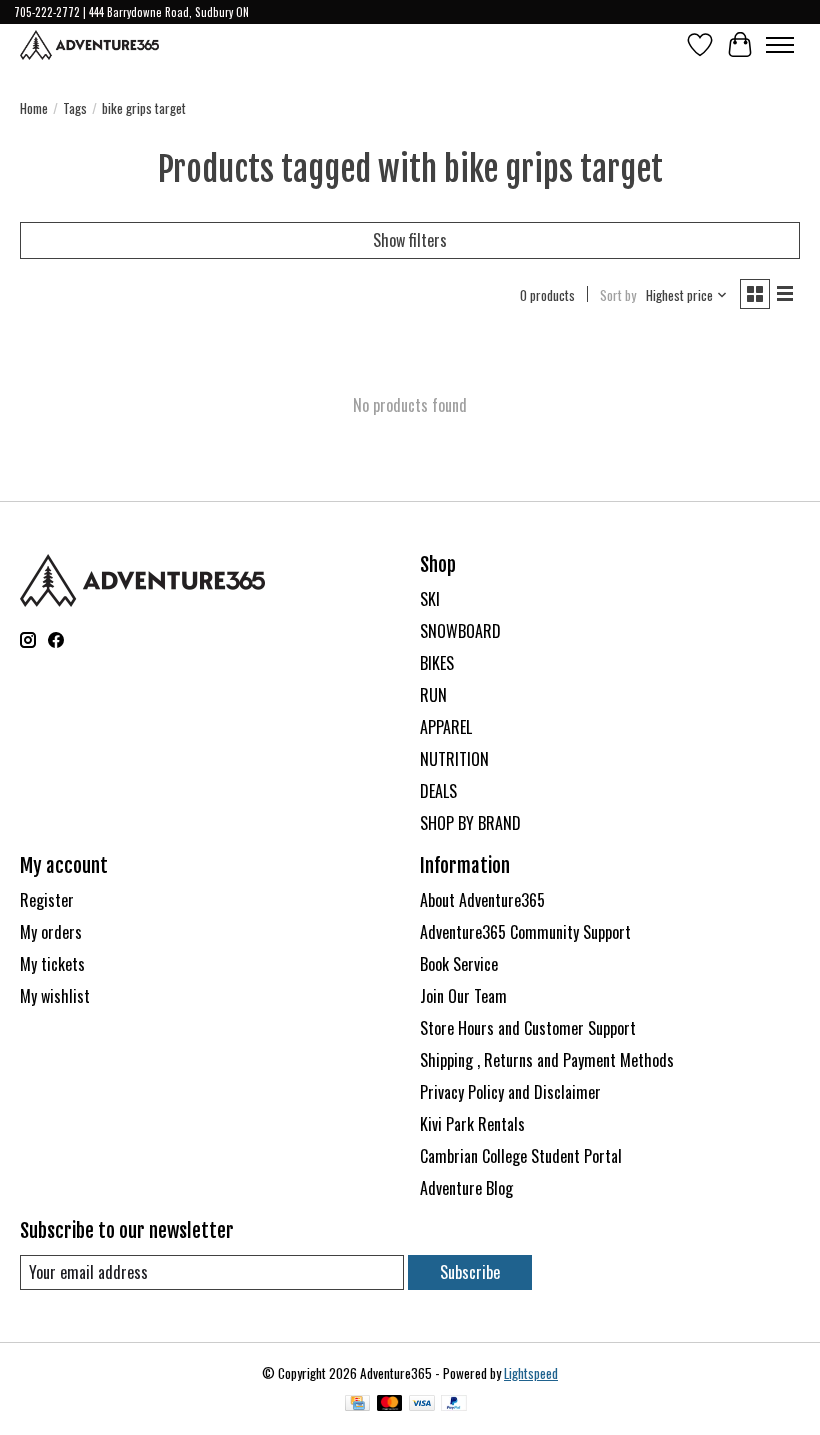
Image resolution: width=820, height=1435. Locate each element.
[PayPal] (454, 1405)
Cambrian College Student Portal (521, 1156)
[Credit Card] (357, 1405)
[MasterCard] (390, 1405)
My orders (51, 932)
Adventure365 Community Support (525, 932)
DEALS (438, 791)
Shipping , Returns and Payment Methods (547, 1060)
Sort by (618, 295)
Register (47, 900)
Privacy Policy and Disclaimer (510, 1092)
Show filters (410, 240)
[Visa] (422, 1405)
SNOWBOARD (460, 631)
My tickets (52, 964)
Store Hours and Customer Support (528, 1028)
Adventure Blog (466, 1188)
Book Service (459, 964)
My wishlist (55, 996)
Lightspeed (531, 1373)
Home (34, 108)
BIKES (437, 663)
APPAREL (446, 727)
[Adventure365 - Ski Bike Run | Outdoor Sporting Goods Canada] (89, 45)
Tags (75, 108)
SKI (430, 599)
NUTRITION (454, 759)
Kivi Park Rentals (472, 1124)
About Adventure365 (482, 900)
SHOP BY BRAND (470, 823)
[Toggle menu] (780, 45)
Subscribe (470, 1272)
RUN (433, 695)
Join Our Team (463, 996)
